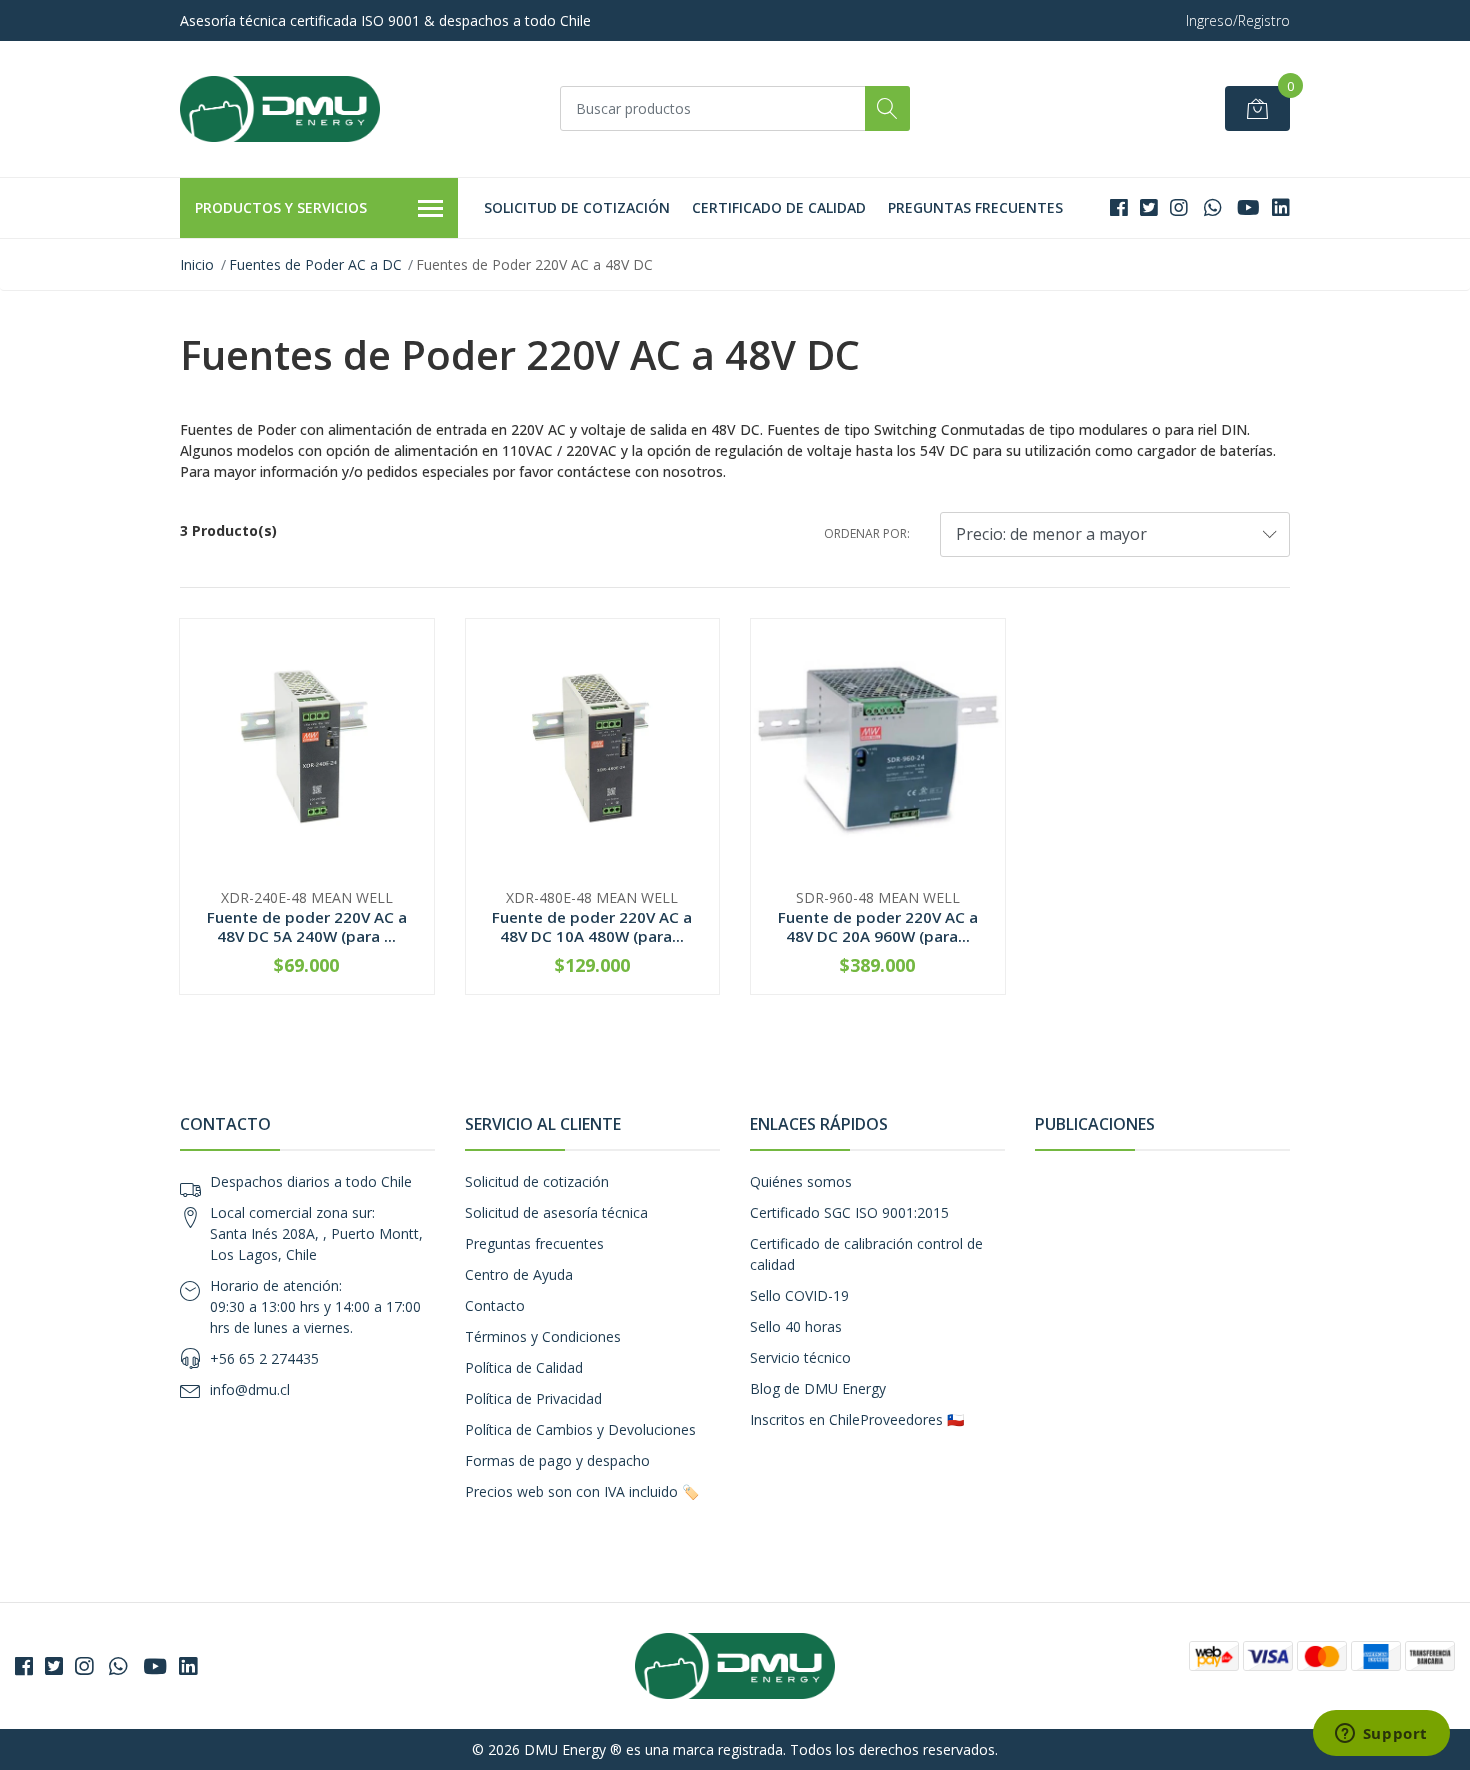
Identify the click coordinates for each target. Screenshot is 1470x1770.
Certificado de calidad (779, 207)
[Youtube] (1248, 207)
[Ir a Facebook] (1119, 207)
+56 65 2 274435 (264, 1358)
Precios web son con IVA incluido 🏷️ (582, 1491)
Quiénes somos (801, 1181)
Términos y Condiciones (543, 1336)
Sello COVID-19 (799, 1295)
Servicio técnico (800, 1357)
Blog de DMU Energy (818, 1388)
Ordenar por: (867, 533)
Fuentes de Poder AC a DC (315, 264)
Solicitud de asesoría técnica (556, 1212)
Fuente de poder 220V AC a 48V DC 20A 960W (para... (878, 926)
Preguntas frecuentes (975, 207)
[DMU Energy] (280, 109)
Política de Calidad (524, 1367)
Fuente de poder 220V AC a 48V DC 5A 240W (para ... (307, 926)
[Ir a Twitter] (1149, 207)
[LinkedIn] (1281, 207)
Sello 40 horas (796, 1326)
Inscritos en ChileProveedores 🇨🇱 (857, 1419)
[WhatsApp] (1212, 207)
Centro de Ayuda (519, 1274)
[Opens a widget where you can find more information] (1381, 1735)
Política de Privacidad (533, 1398)
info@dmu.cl (250, 1389)
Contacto (495, 1305)
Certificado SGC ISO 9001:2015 (849, 1212)
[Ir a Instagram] (1179, 207)
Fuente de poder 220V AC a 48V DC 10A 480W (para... (592, 926)
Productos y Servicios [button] (281, 207)
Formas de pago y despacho (557, 1460)
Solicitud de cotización (577, 207)
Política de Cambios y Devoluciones (580, 1429)
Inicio (197, 264)
